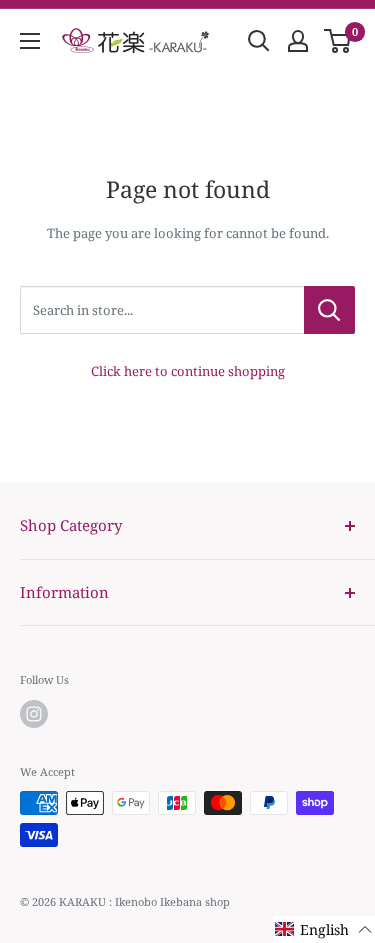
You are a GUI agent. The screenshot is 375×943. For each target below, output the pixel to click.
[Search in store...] (329, 310)
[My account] (298, 41)
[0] (338, 41)
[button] (324, 929)
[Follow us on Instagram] (34, 714)
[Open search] (259, 41)
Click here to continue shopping (188, 371)
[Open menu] (30, 41)
